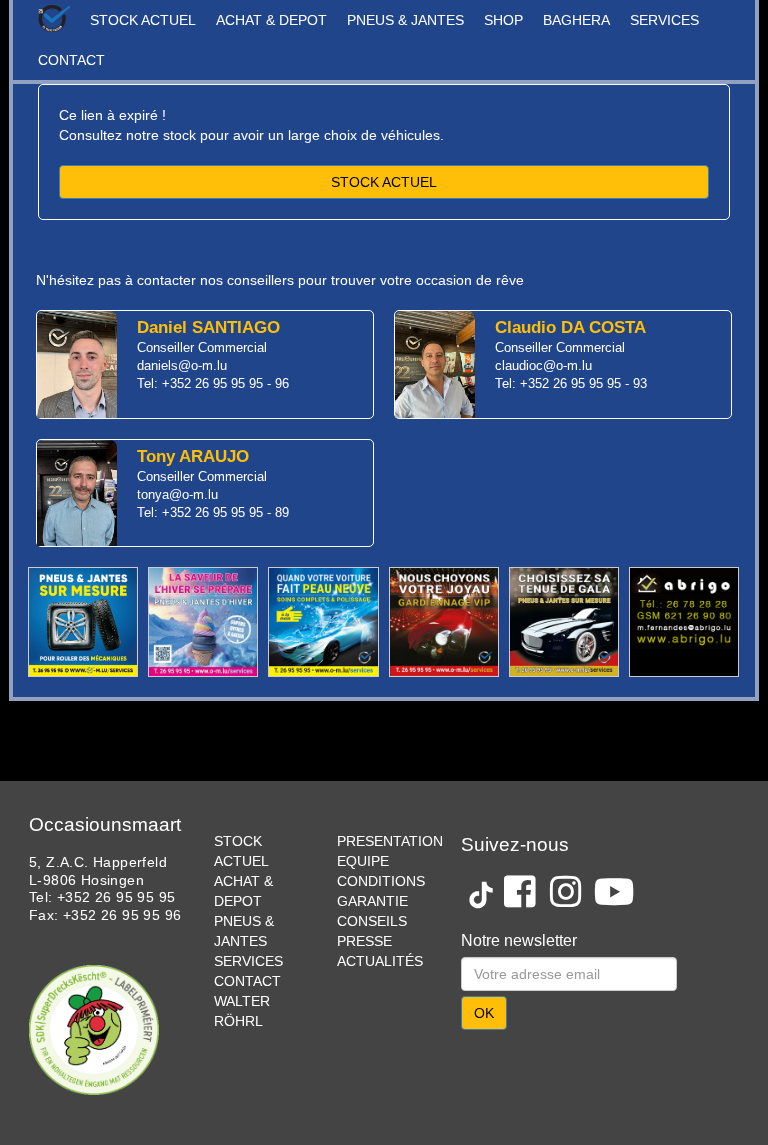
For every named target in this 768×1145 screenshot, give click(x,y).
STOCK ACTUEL (143, 20)
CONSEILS (372, 921)
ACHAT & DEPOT (271, 20)
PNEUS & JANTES (405, 20)
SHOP (503, 20)
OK (484, 1013)
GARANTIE (372, 901)
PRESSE (364, 941)
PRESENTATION (390, 841)
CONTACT (71, 60)
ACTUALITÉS (380, 961)
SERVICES (664, 20)
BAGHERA (576, 20)
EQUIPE (363, 861)
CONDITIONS (381, 881)
